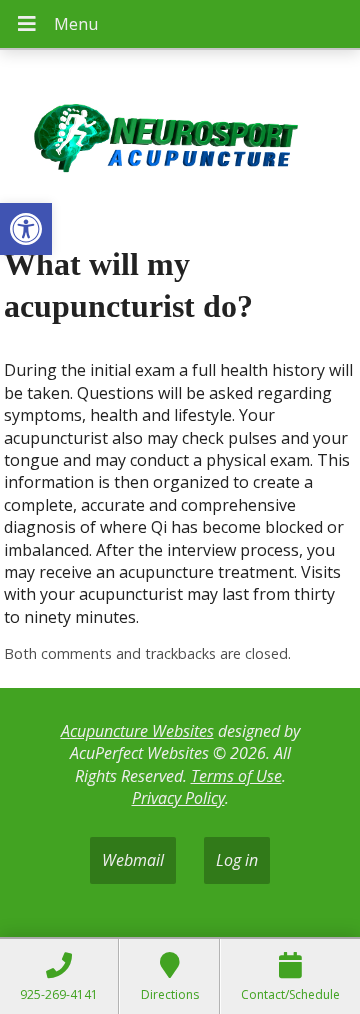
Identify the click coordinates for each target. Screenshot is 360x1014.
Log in (237, 860)
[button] (26, 229)
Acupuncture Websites (137, 731)
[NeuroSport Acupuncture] (180, 140)
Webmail (133, 860)
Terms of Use (236, 776)
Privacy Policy (178, 798)
